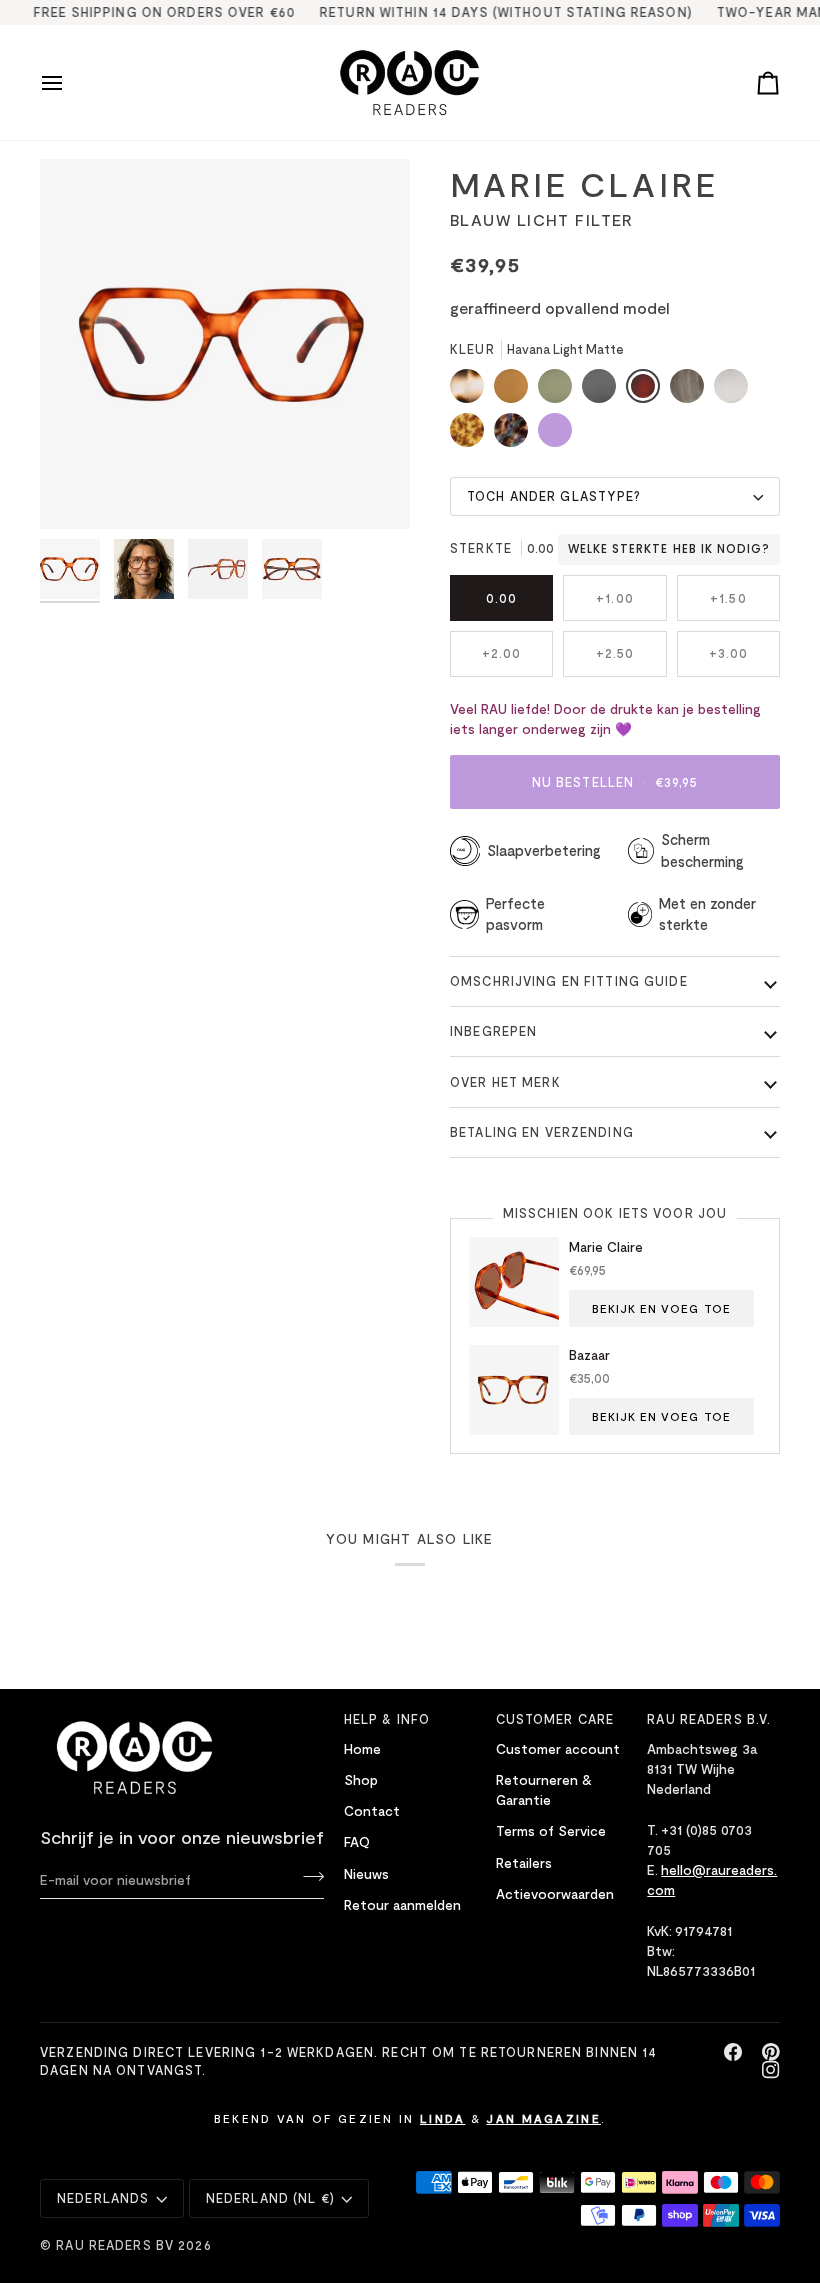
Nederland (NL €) (270, 2198)
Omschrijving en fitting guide (569, 981)
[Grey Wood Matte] (692, 391)
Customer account (558, 1748)
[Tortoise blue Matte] (516, 435)
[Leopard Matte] (472, 435)
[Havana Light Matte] (648, 391)
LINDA (443, 2118)
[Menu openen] (70, 82)
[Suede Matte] (516, 391)
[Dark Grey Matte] (604, 391)
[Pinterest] (771, 2052)
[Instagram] (771, 2070)
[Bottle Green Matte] (560, 391)
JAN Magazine (543, 2118)
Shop (361, 1779)
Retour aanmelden (402, 1904)
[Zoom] (77, 491)
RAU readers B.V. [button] (709, 1719)
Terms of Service (551, 1830)
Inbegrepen (493, 1031)
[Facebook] (733, 2052)
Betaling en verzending (542, 1132)
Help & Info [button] (387, 1719)
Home (362, 1748)
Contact (372, 1810)
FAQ (357, 1841)
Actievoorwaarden (555, 1893)
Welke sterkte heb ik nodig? (669, 549)
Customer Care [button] (555, 1719)
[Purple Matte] (555, 435)
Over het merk (505, 1082)
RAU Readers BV (115, 2245)
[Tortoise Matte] (472, 391)
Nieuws (366, 1873)
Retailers (524, 1862)
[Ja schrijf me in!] (307, 1877)
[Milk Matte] (736, 391)
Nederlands (103, 2198)
